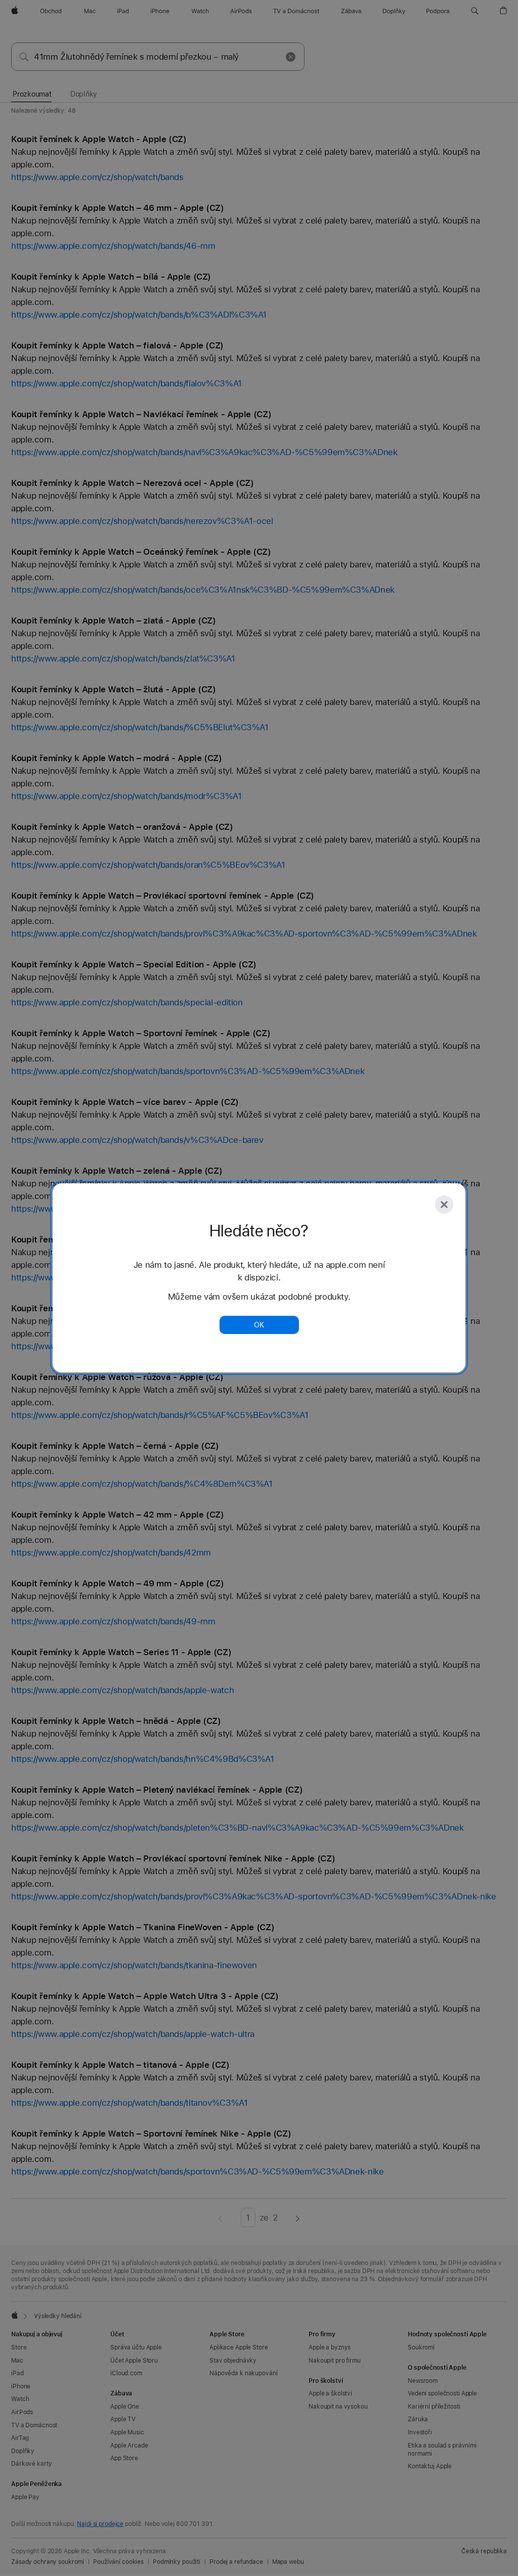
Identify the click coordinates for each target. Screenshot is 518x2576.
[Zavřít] (444, 1205)
